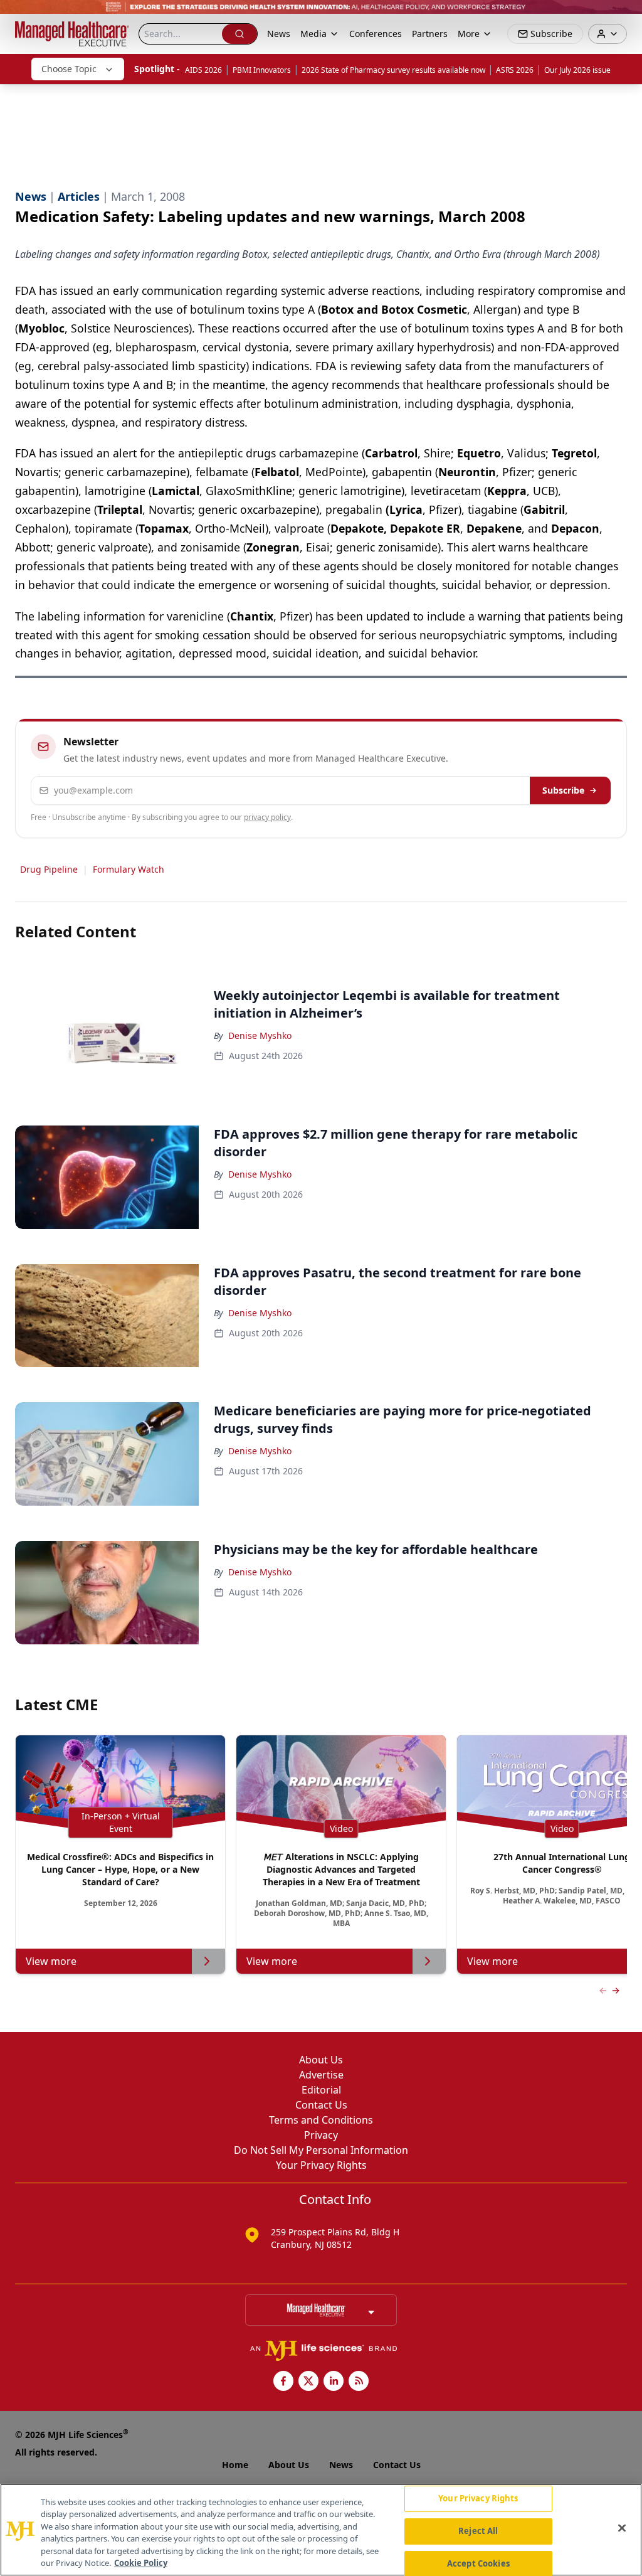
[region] (321, 2530)
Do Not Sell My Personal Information (321, 2150)
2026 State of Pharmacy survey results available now (393, 70)
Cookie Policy (141, 2563)
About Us (321, 2060)
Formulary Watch (129, 869)
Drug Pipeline (49, 869)
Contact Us (321, 2105)
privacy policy (267, 817)
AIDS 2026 (203, 70)
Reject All (478, 2531)
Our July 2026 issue (577, 70)
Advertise (321, 2075)
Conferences (376, 34)
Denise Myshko (260, 1035)
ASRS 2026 (515, 70)
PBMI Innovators (262, 70)
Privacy (321, 2135)
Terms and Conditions (321, 2120)
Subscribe (563, 790)
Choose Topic (69, 69)
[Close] (622, 2528)
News (279, 34)
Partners (430, 34)
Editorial (321, 2090)
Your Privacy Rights (321, 2165)
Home (235, 2465)
